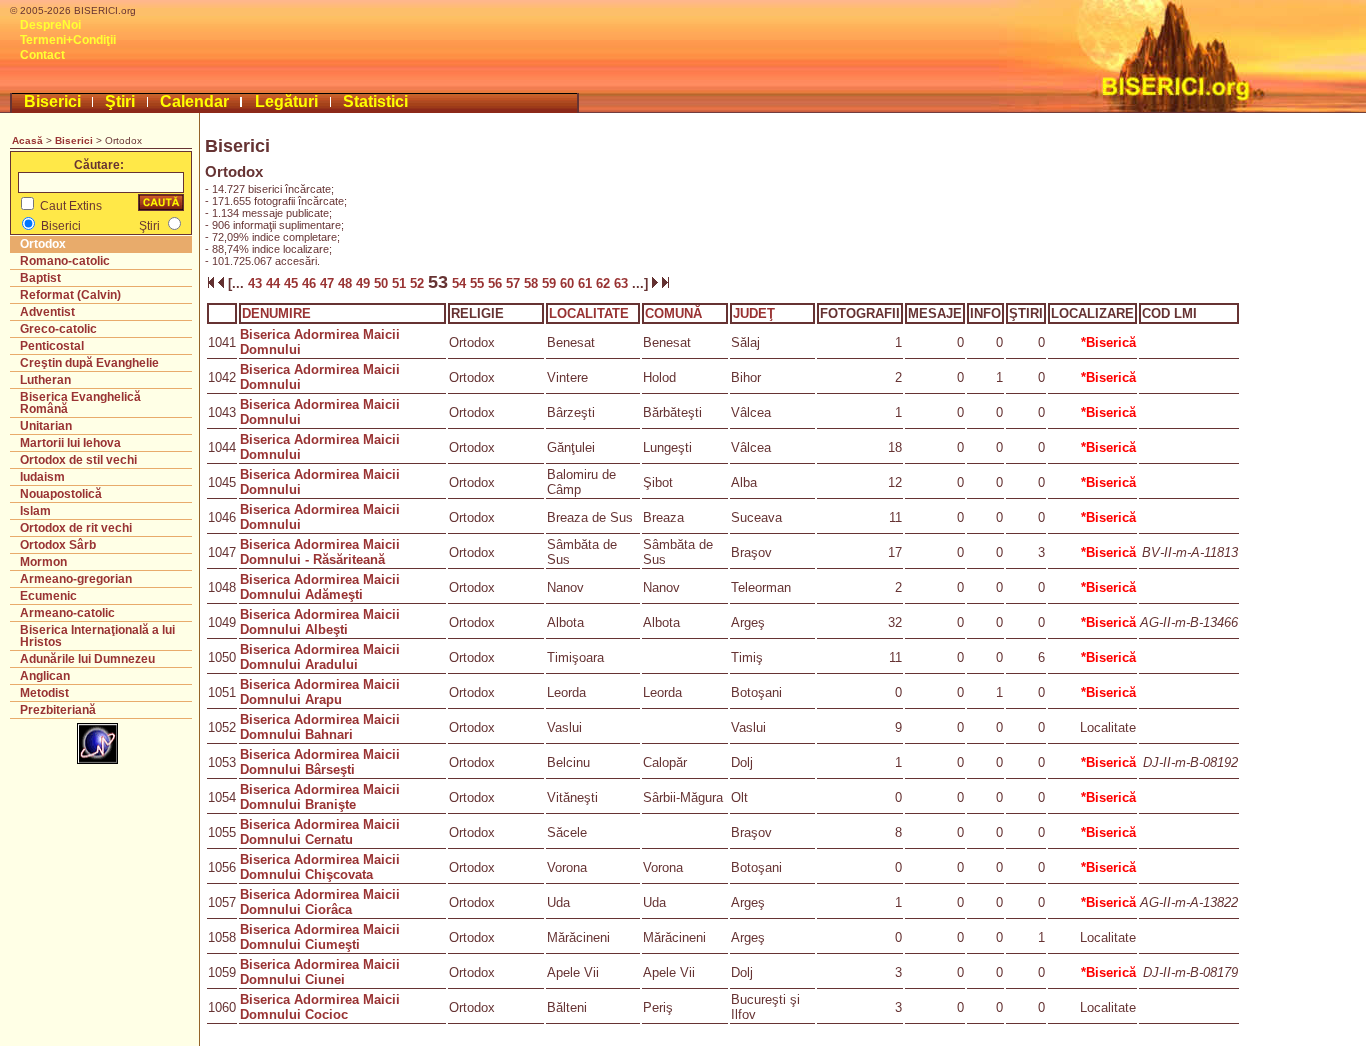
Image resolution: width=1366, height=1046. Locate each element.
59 (551, 283)
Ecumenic (48, 596)
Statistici (375, 101)
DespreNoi (50, 25)
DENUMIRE (276, 313)
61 (587, 283)
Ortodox (43, 244)
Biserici (52, 101)
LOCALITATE (589, 313)
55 (479, 283)
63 (623, 283)
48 (347, 283)
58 (533, 283)
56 (497, 283)
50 (383, 283)
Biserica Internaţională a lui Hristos (97, 636)
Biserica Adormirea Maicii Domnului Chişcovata (320, 867)
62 (605, 283)
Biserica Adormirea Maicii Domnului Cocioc (320, 1007)
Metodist (44, 693)
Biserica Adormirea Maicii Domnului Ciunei (320, 972)
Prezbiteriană (58, 710)
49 (365, 283)
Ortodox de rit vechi (76, 528)
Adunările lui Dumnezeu (87, 659)
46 (311, 283)
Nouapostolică (61, 494)
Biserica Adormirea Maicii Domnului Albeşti (320, 622)
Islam (35, 511)
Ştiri (120, 101)
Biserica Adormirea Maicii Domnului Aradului (320, 657)
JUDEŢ (754, 313)
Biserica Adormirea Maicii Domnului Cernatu (320, 832)
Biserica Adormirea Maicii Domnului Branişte (320, 797)
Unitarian (46, 426)
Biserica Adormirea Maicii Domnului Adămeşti (320, 587)
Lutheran (45, 380)
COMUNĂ (673, 313)
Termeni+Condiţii (68, 40)
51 (401, 283)
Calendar (194, 101)
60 (569, 283)
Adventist (47, 312)
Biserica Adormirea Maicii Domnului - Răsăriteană (320, 552)
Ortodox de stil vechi (78, 460)
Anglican (45, 676)
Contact (42, 55)
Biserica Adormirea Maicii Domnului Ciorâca (320, 902)
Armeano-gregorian (76, 579)
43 (255, 283)
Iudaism (42, 477)
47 (329, 283)
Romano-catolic (65, 261)
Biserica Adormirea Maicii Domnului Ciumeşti (320, 937)
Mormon (43, 562)
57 (515, 283)
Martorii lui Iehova (70, 443)
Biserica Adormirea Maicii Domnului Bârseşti (320, 762)
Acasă (27, 140)
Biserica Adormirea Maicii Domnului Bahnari (320, 727)
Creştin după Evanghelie (89, 363)
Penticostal (52, 346)
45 (293, 283)
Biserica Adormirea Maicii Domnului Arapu (320, 692)
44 (275, 283)
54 (459, 283)
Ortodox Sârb (58, 545)
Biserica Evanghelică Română (80, 403)
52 (419, 283)
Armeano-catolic (67, 613)
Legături (286, 101)
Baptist (40, 278)
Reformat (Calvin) (70, 295)
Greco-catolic (58, 329)
